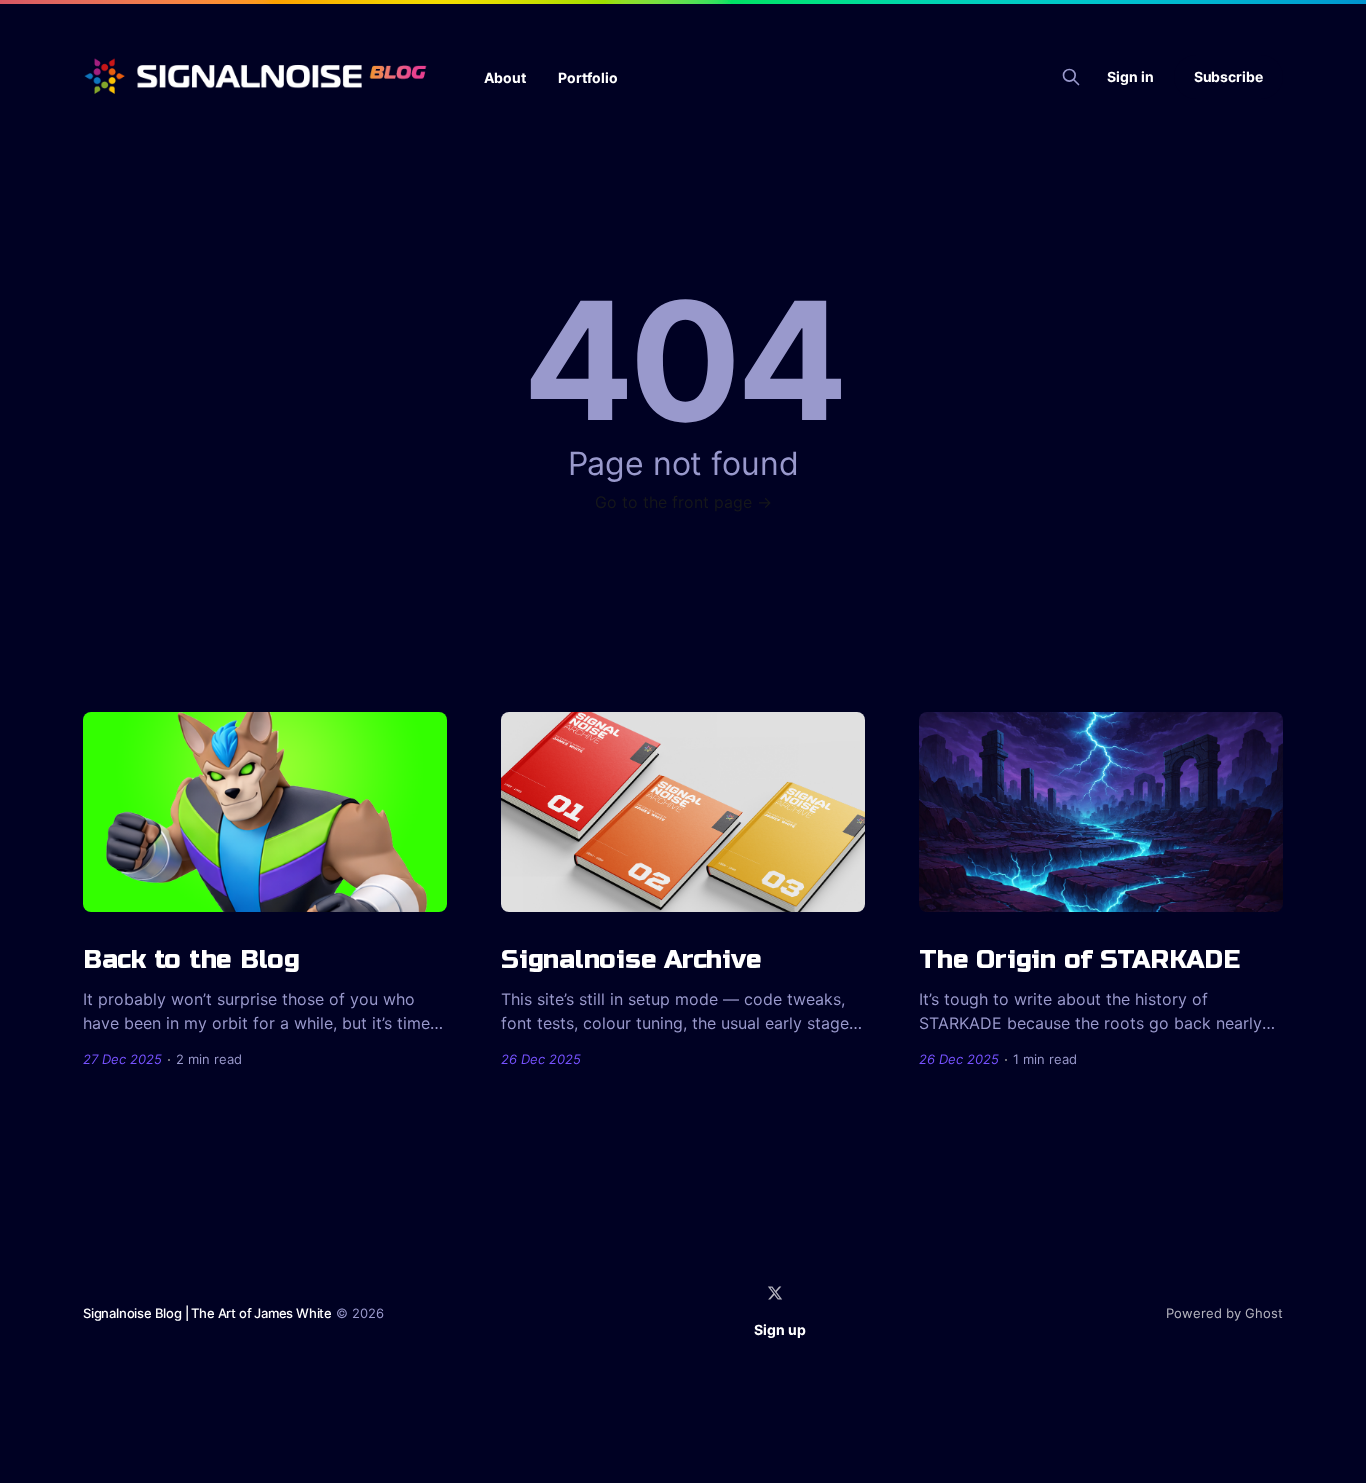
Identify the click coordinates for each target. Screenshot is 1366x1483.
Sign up (780, 1329)
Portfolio (588, 77)
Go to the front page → (683, 502)
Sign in (1130, 76)
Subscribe (1228, 76)
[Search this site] (1071, 77)
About (505, 77)
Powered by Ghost (1224, 1313)
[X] (775, 1293)
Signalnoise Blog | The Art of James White (207, 1313)
